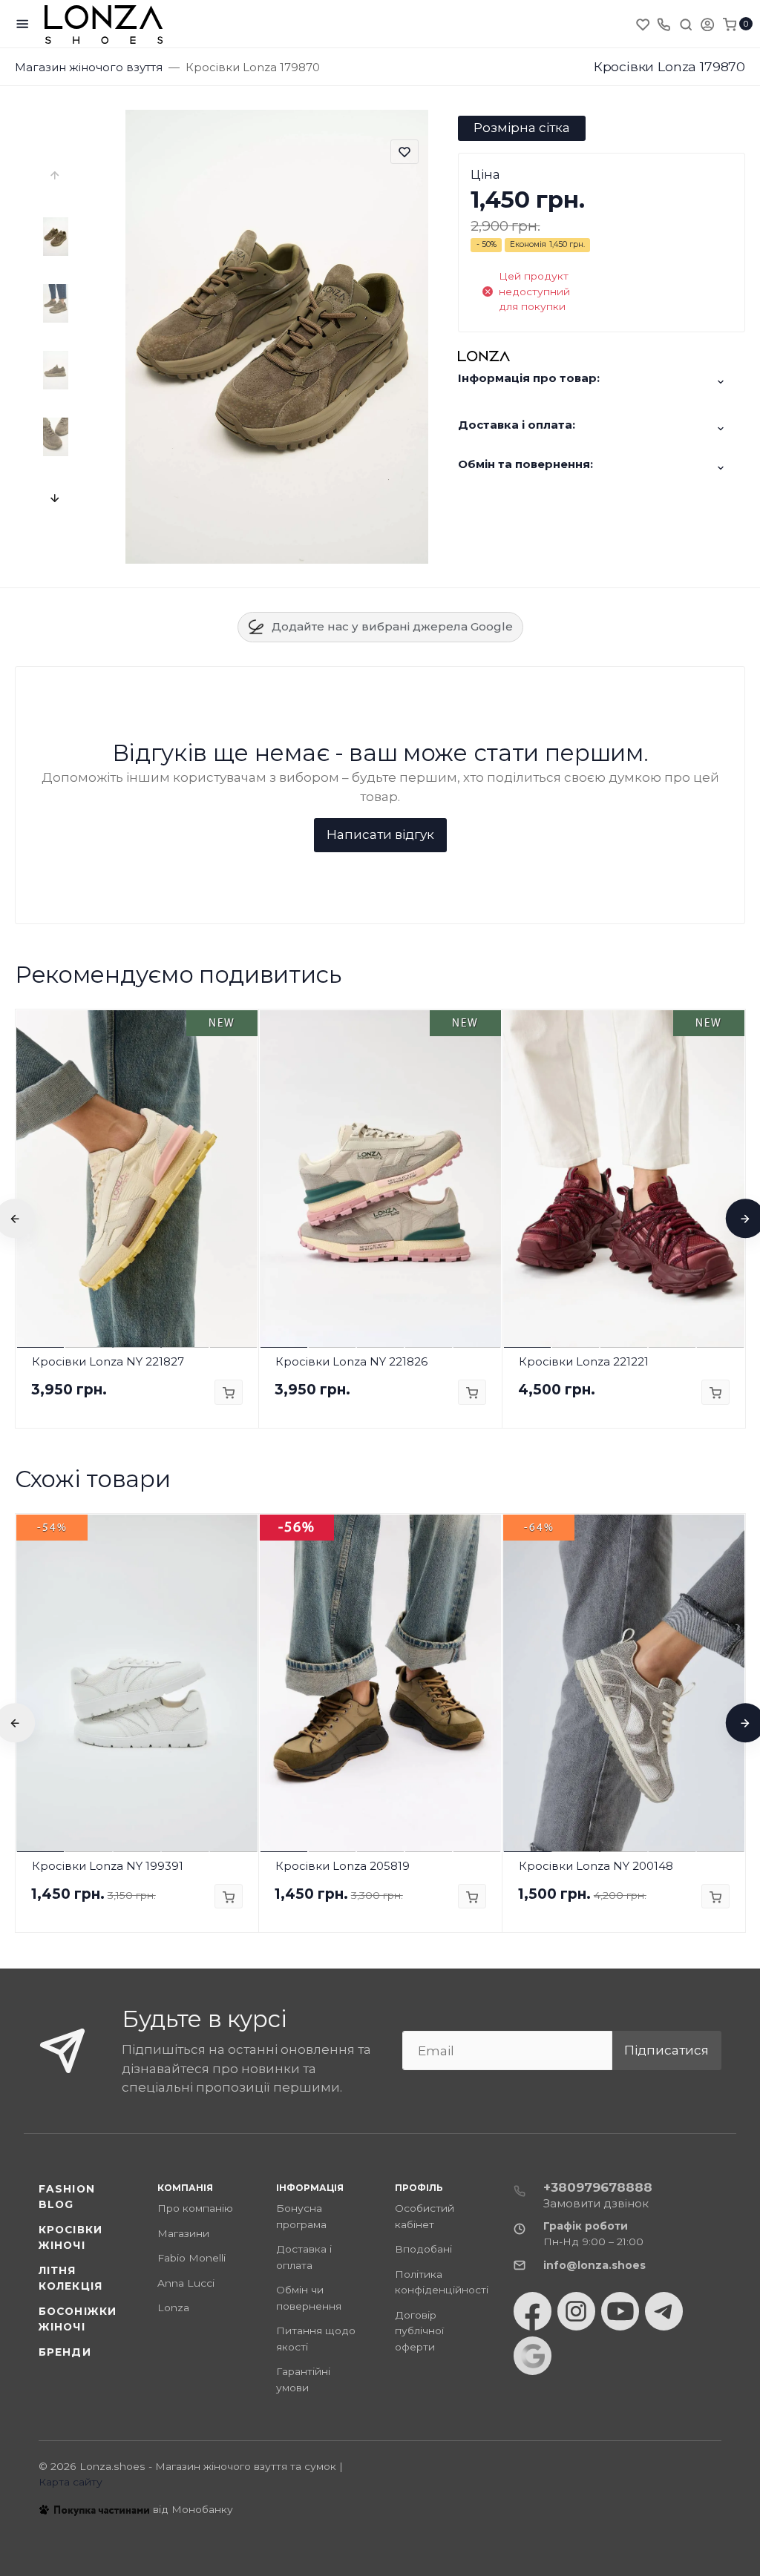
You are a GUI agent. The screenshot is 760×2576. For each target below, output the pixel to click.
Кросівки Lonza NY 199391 (108, 1866)
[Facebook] (533, 2311)
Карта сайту (71, 2482)
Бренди (65, 2352)
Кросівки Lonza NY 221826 (351, 1361)
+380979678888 (598, 2187)
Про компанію (195, 2208)
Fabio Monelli (191, 2258)
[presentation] (56, 176)
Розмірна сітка (522, 128)
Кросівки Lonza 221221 (584, 1361)
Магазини (183, 2233)
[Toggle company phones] (664, 24)
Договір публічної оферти (419, 2331)
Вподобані (423, 2249)
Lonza (173, 2307)
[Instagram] (576, 2311)
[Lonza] (104, 24)
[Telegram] (664, 2311)
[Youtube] (620, 2311)
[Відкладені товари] (644, 24)
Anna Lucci (186, 2283)
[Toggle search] (686, 24)
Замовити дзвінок (596, 2203)
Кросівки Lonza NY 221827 (108, 1361)
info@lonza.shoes (594, 2265)
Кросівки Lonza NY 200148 (596, 1866)
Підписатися (666, 2050)
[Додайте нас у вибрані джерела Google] (533, 2356)
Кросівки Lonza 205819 (343, 1866)
